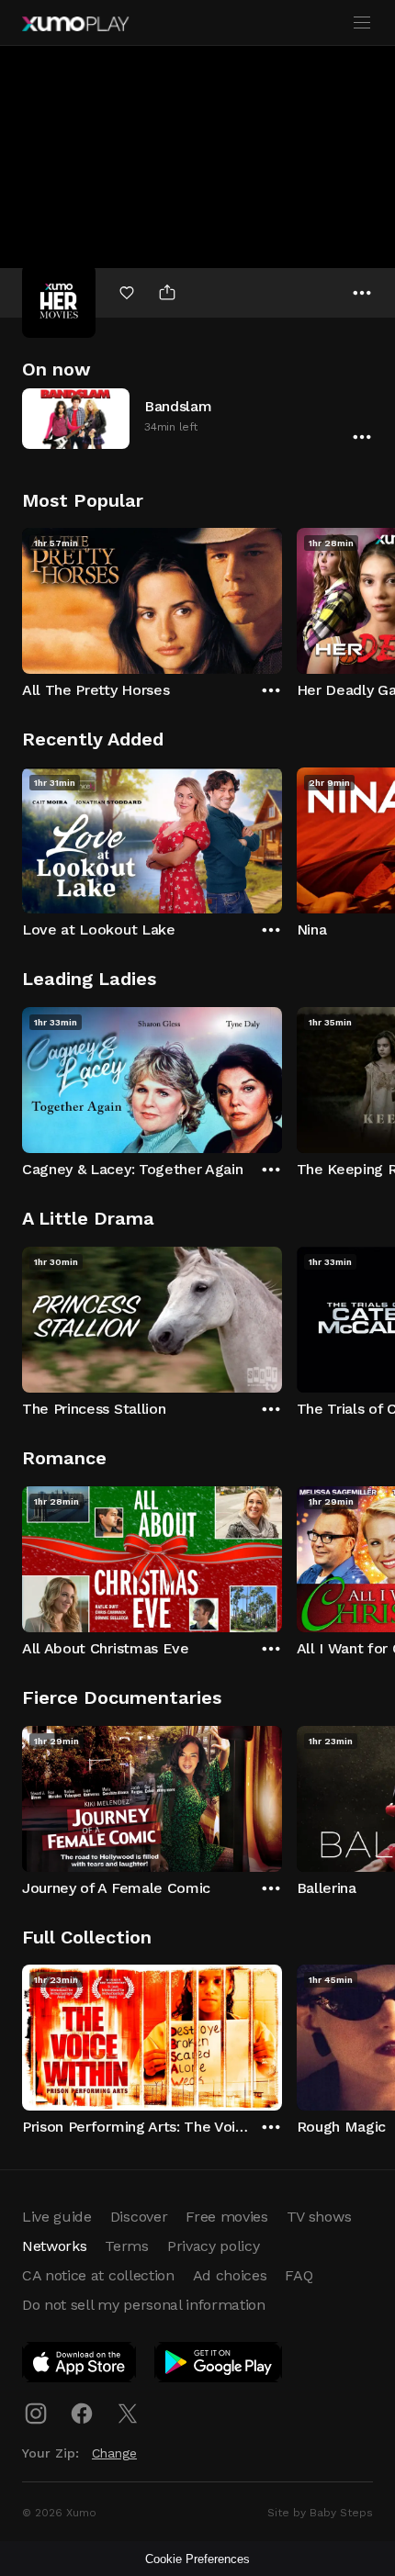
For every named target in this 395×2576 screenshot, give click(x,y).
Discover (139, 2217)
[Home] (75, 24)
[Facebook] (82, 2414)
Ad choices (230, 2275)
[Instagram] (36, 2414)
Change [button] (114, 2453)
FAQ (299, 2275)
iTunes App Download (80, 2366)
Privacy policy (214, 2246)
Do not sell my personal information (144, 2305)
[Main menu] (362, 23)
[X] (128, 2414)
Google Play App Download (219, 2366)
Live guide (57, 2217)
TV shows (319, 2217)
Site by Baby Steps (320, 2513)
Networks (54, 2246)
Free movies (226, 2217)
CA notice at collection (98, 2275)
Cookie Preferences (197, 2559)
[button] (197, 418)
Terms (126, 2246)
